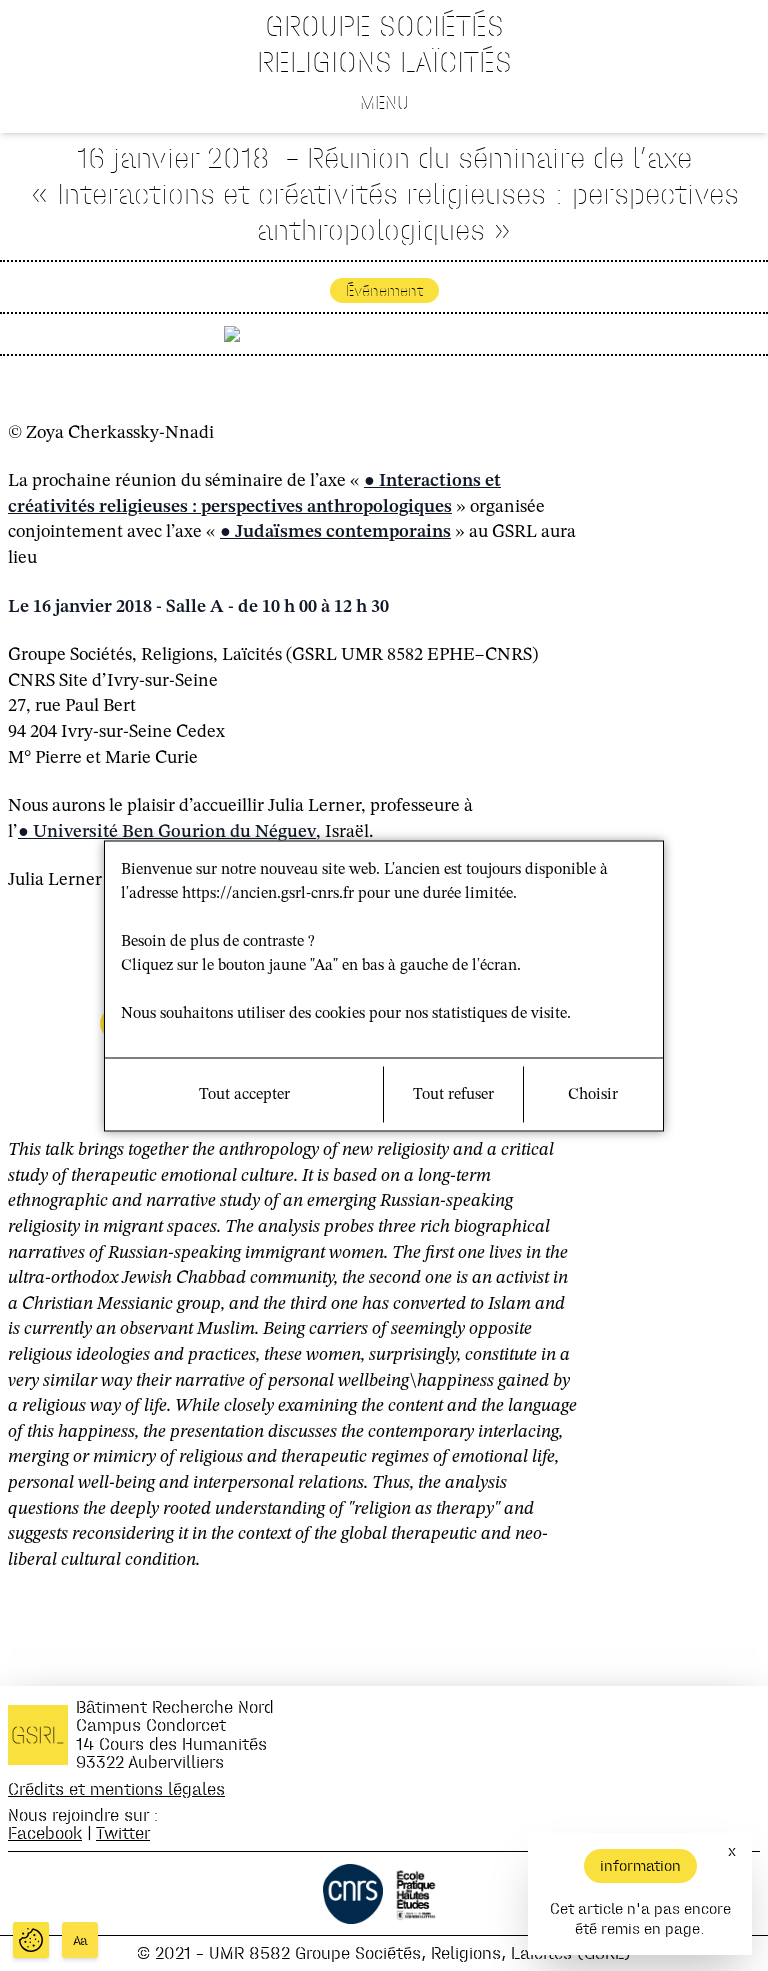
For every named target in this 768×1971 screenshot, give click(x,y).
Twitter (123, 1832)
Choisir (593, 1094)
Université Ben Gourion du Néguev (174, 832)
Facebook (45, 1832)
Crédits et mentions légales (116, 1788)
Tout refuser (453, 1094)
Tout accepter (244, 1094)
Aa (80, 1940)
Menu (384, 102)
